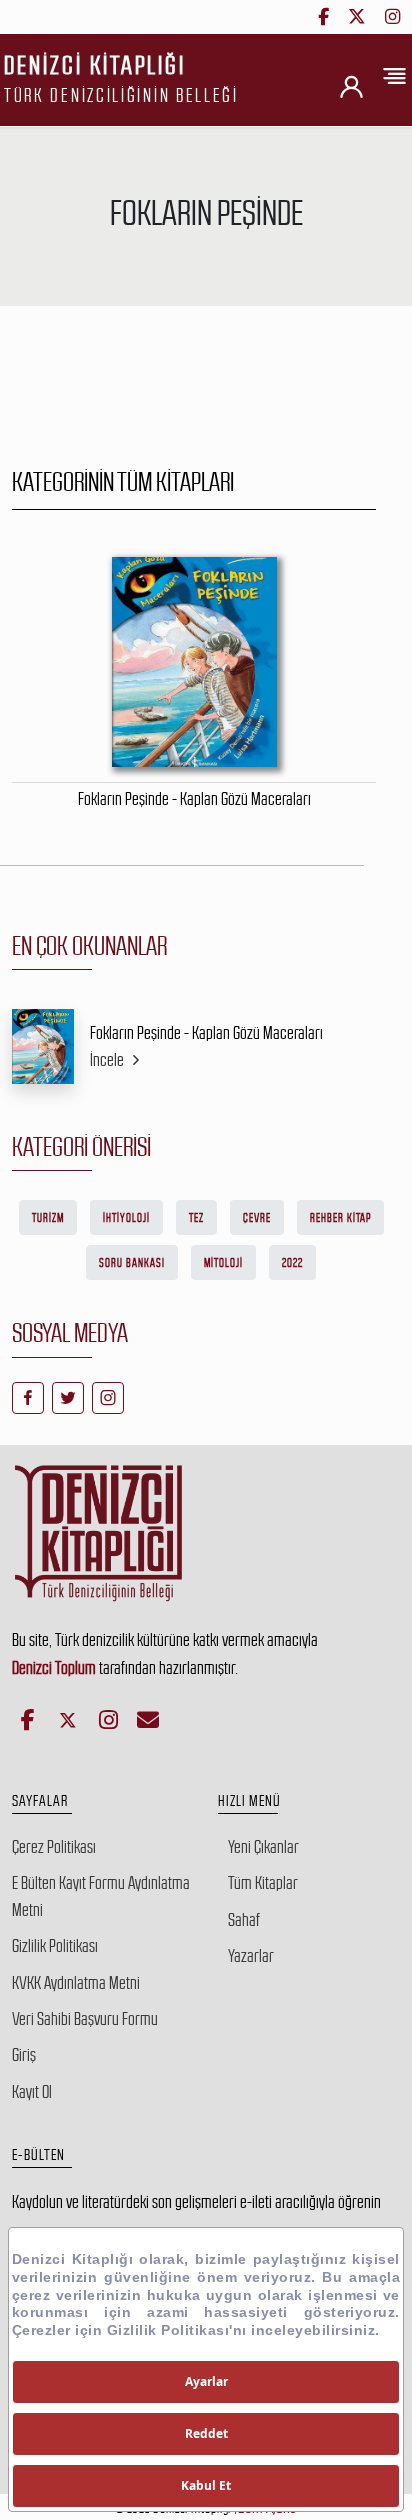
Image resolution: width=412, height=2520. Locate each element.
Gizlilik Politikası (55, 1946)
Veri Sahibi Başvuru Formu (85, 2019)
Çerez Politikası (54, 1847)
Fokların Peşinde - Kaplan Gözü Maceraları (206, 1033)
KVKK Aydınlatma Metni (76, 1983)
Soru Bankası (132, 1263)
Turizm (48, 1218)
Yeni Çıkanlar (263, 1847)
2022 (292, 1263)
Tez (196, 1218)
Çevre (257, 1218)
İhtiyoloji (126, 1218)
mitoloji (223, 1263)
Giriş (24, 2055)
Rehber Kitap (340, 1218)
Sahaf (244, 1920)
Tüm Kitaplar (263, 1883)
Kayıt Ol (32, 2092)
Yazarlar (251, 1956)
